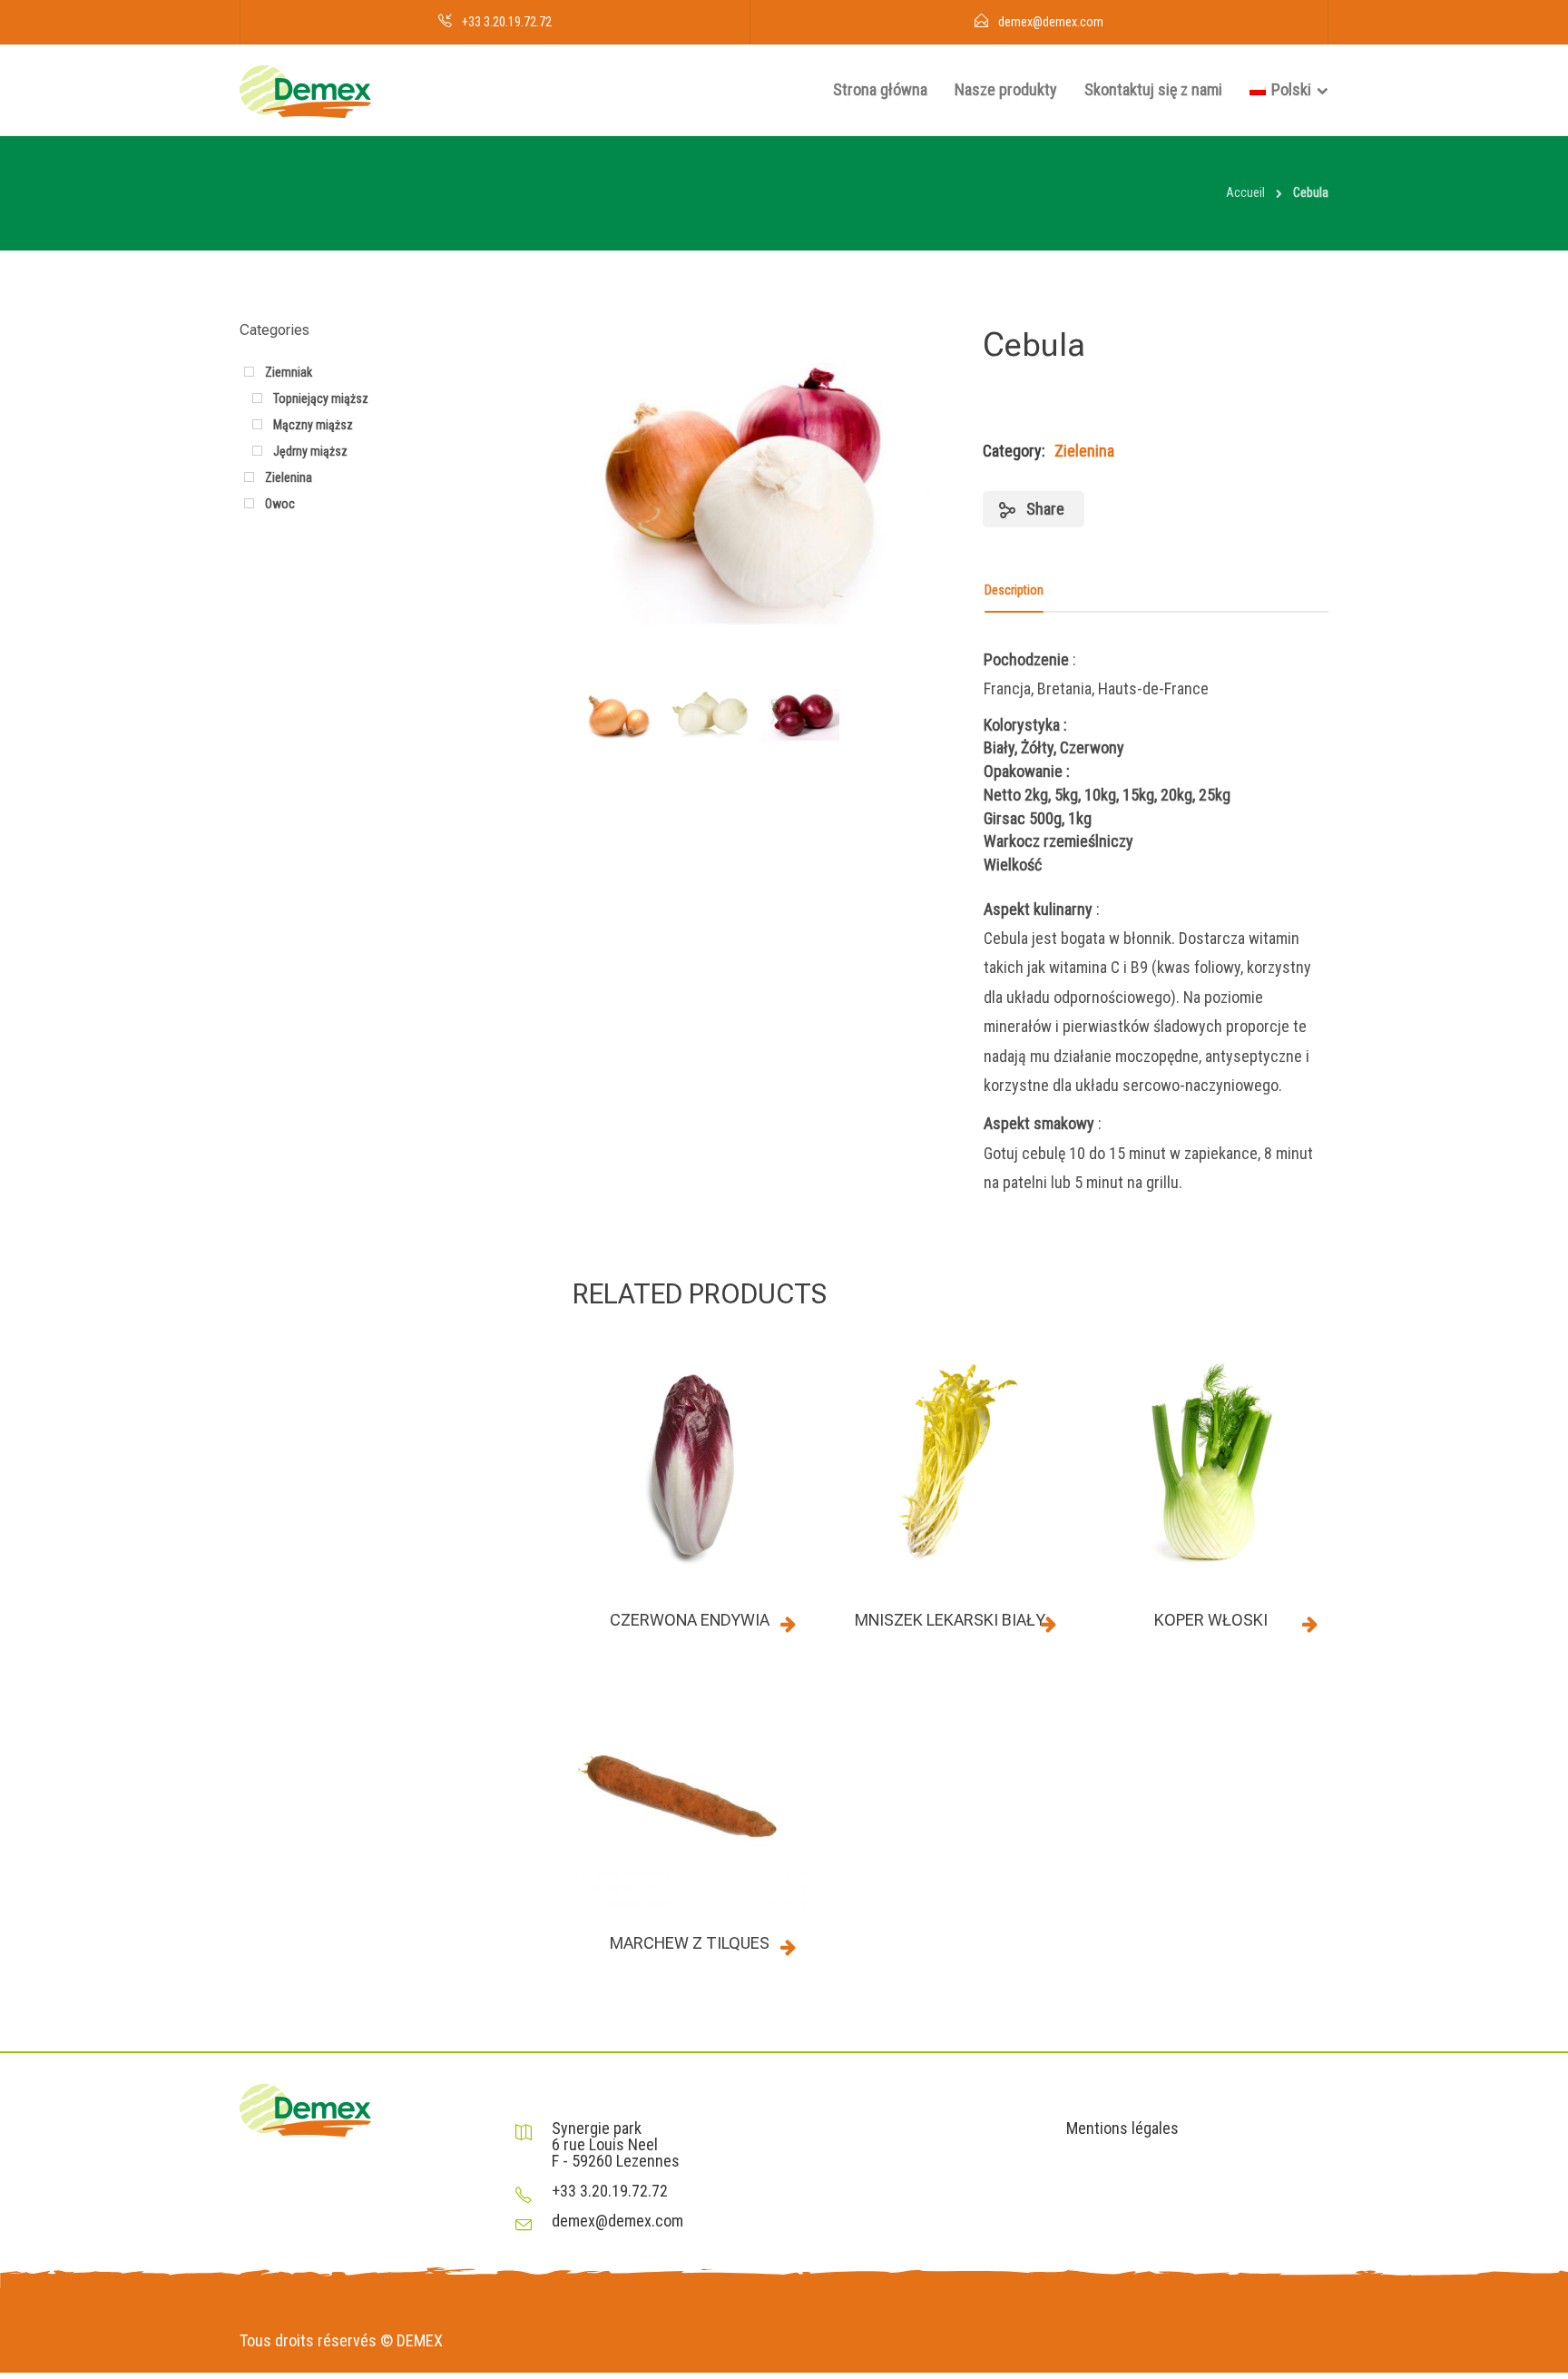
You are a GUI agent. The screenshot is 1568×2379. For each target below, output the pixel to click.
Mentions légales (1122, 2128)
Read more (789, 1624)
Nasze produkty (1006, 89)
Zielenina (1084, 451)
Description (1014, 590)
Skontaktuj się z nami (1153, 89)
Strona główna (880, 89)
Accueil (1245, 192)
